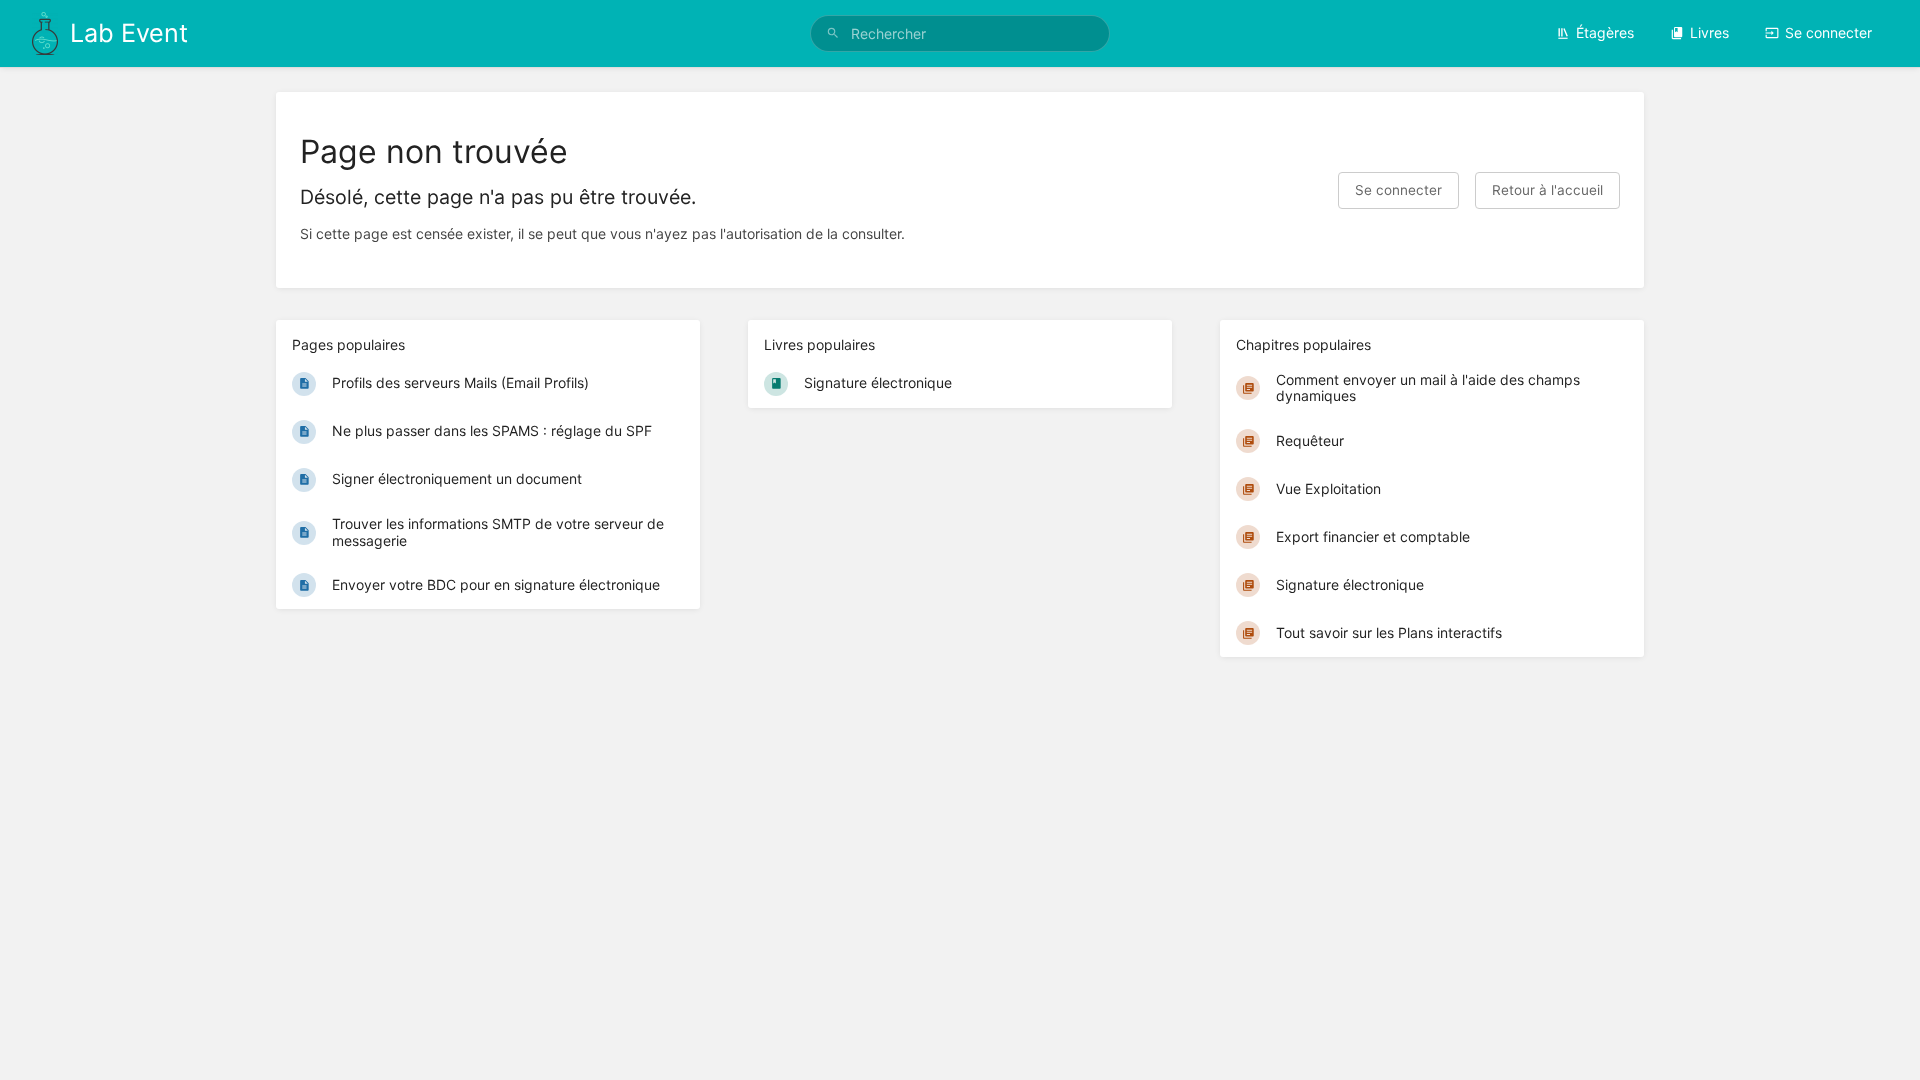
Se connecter (1828, 32)
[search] (960, 33)
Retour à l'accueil (1547, 190)
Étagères (1605, 32)
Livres (1709, 32)
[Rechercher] (833, 33)
